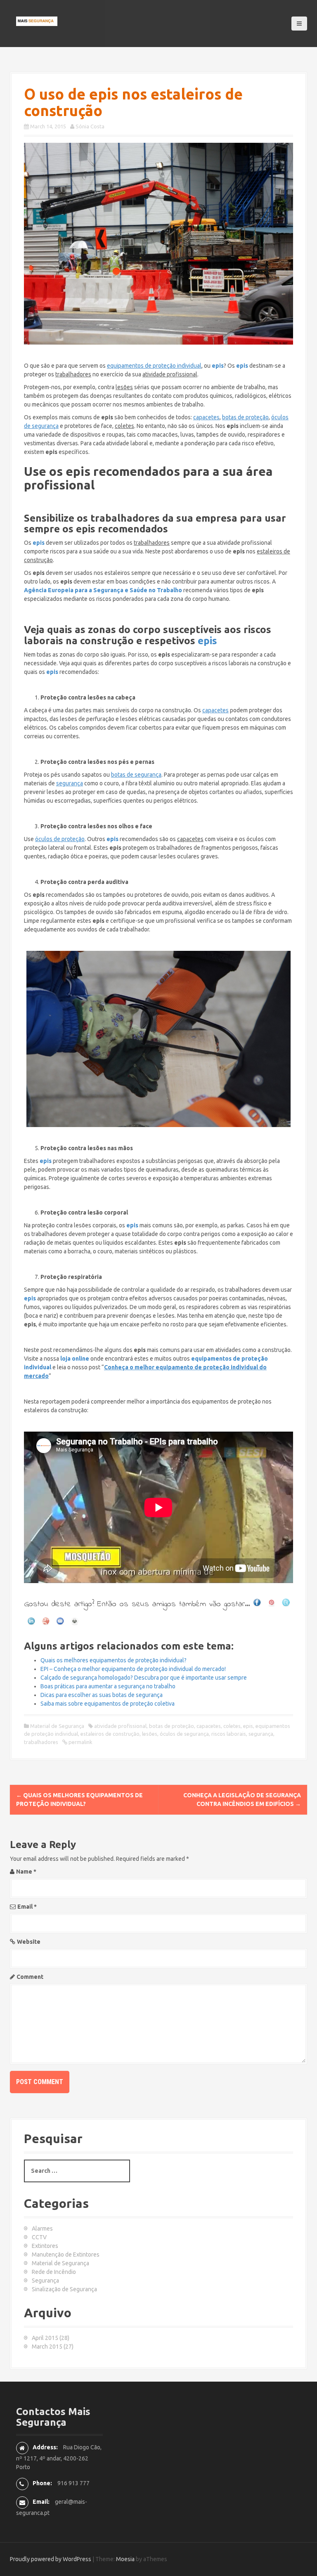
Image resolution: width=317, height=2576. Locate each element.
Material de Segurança (57, 1726)
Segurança (45, 2281)
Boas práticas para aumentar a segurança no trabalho (108, 1686)
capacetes (209, 1726)
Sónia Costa (90, 126)
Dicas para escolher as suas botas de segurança (102, 1695)
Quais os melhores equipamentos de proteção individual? (114, 1660)
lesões (150, 1734)
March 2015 (47, 2347)
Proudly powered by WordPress (51, 2559)
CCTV (39, 2237)
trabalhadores (41, 1742)
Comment (30, 1977)
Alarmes (42, 2229)
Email (27, 1907)
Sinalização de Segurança (64, 2289)
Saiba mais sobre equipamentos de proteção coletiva (108, 1704)
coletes (232, 1726)
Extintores (45, 2246)
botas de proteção (172, 1726)
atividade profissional (120, 1726)
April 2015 (45, 2338)
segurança (261, 1734)
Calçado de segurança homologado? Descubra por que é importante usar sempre (144, 1678)
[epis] (158, 244)
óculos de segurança (184, 1734)
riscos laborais (229, 1734)
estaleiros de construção (110, 1734)
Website (29, 1942)
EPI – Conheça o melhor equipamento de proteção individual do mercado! (133, 1669)
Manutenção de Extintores (66, 2255)
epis (207, 641)
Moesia (125, 2559)
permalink (80, 1742)
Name (26, 1872)
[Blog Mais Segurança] (37, 21)
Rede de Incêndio (54, 2272)
